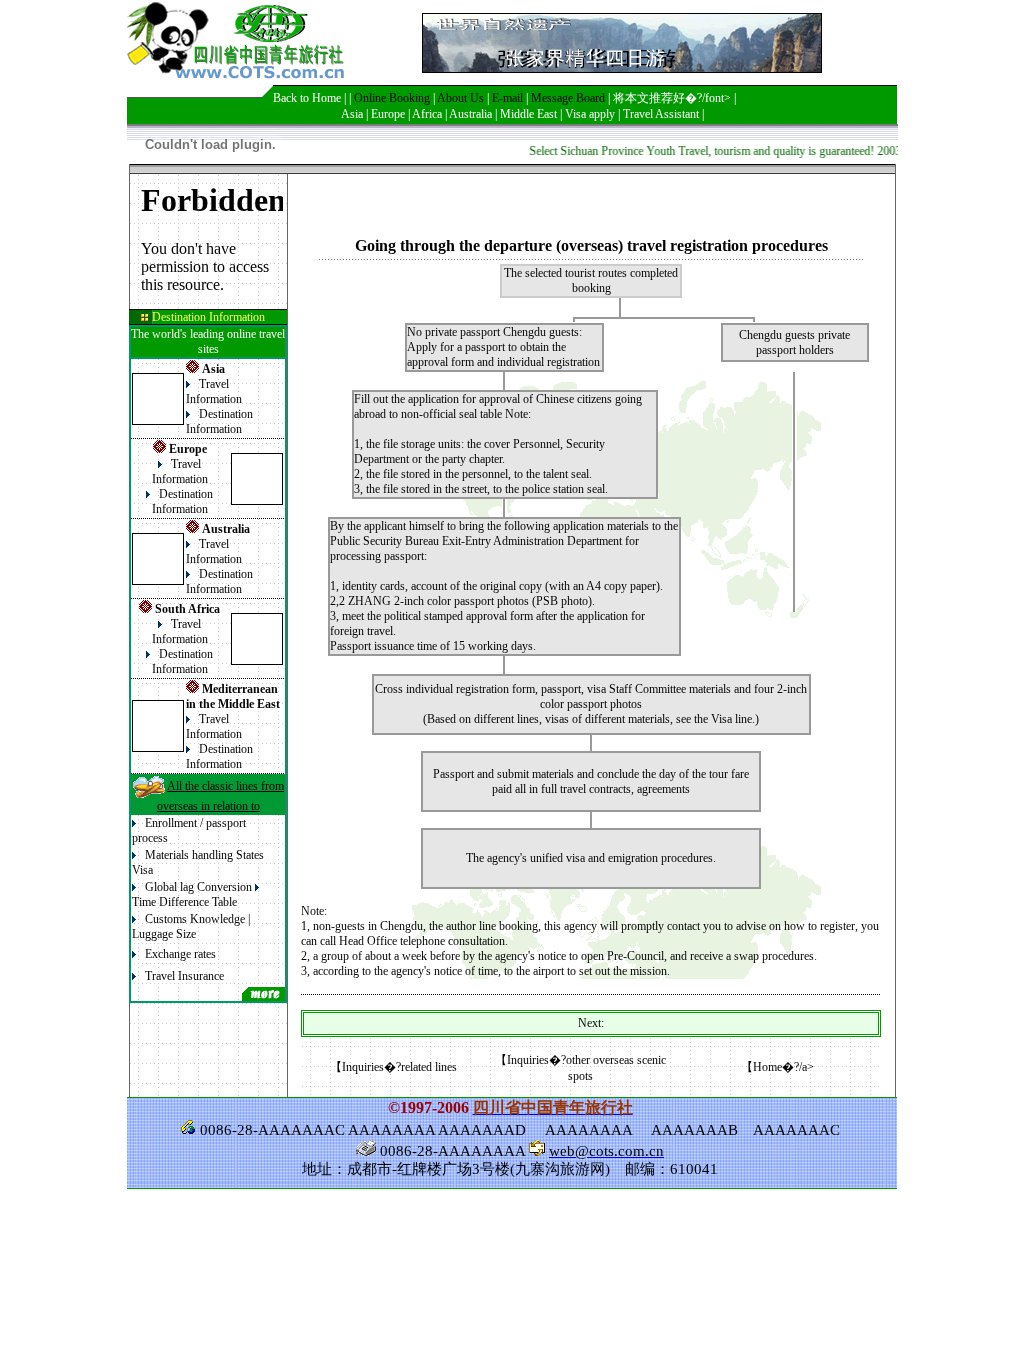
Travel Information (214, 391)
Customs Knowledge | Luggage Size (191, 926)
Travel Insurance (184, 976)
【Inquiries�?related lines (393, 1067)
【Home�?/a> (777, 1067)
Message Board (568, 98)
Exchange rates (180, 954)
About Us (460, 98)
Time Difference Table (184, 902)
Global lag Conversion (198, 887)
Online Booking (392, 98)
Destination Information (219, 421)
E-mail (507, 98)
